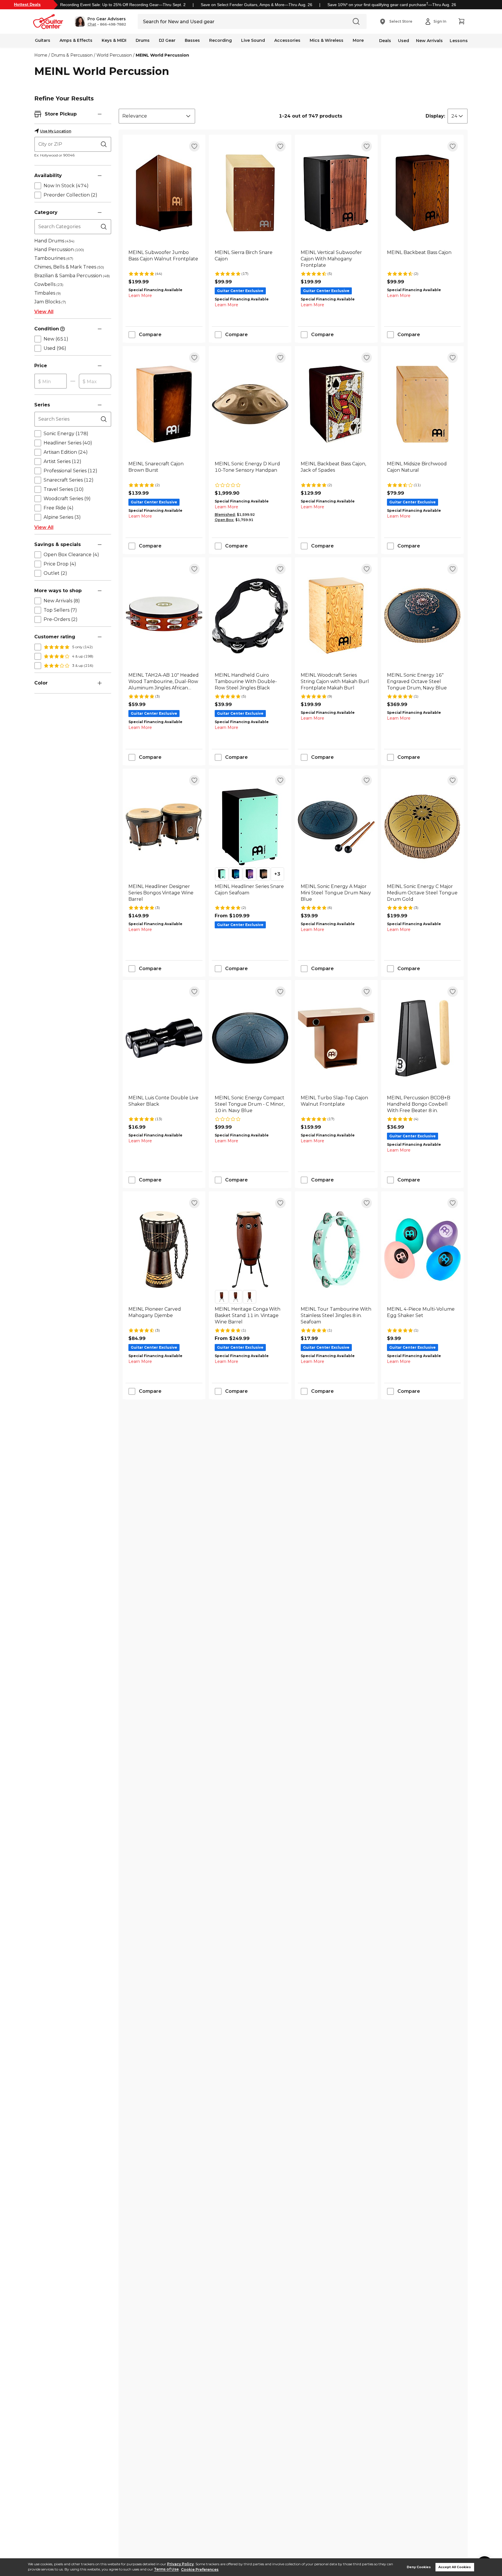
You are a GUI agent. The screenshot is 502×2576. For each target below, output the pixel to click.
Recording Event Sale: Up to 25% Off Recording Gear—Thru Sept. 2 (123, 5)
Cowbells (49, 284)
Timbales (47, 293)
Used (404, 41)
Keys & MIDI (114, 40)
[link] (164, 259)
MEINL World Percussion (162, 55)
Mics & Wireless (327, 40)
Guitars (43, 40)
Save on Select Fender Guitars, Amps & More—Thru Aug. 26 (257, 5)
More (358, 40)
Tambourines (54, 258)
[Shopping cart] (461, 21)
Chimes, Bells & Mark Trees (69, 267)
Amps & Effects (76, 40)
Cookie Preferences (200, 2569)
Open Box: (224, 520)
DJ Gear (167, 40)
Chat (92, 24)
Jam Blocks (50, 302)
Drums (143, 40)
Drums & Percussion (72, 55)
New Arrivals (429, 41)
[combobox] (157, 116)
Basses (192, 40)
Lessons (459, 41)
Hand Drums (54, 241)
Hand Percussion (59, 250)
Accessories (287, 40)
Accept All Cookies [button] (455, 2567)
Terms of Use (166, 2569)
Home (41, 55)
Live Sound (253, 40)
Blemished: (225, 515)
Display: (435, 116)
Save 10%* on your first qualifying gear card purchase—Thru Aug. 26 (392, 5)
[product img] (164, 193)
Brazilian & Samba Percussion (72, 276)
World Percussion (114, 55)
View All (44, 312)
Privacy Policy (180, 2564)
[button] (100, 21)
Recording (220, 40)
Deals (385, 41)
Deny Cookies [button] (419, 2567)
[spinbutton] (51, 381)
